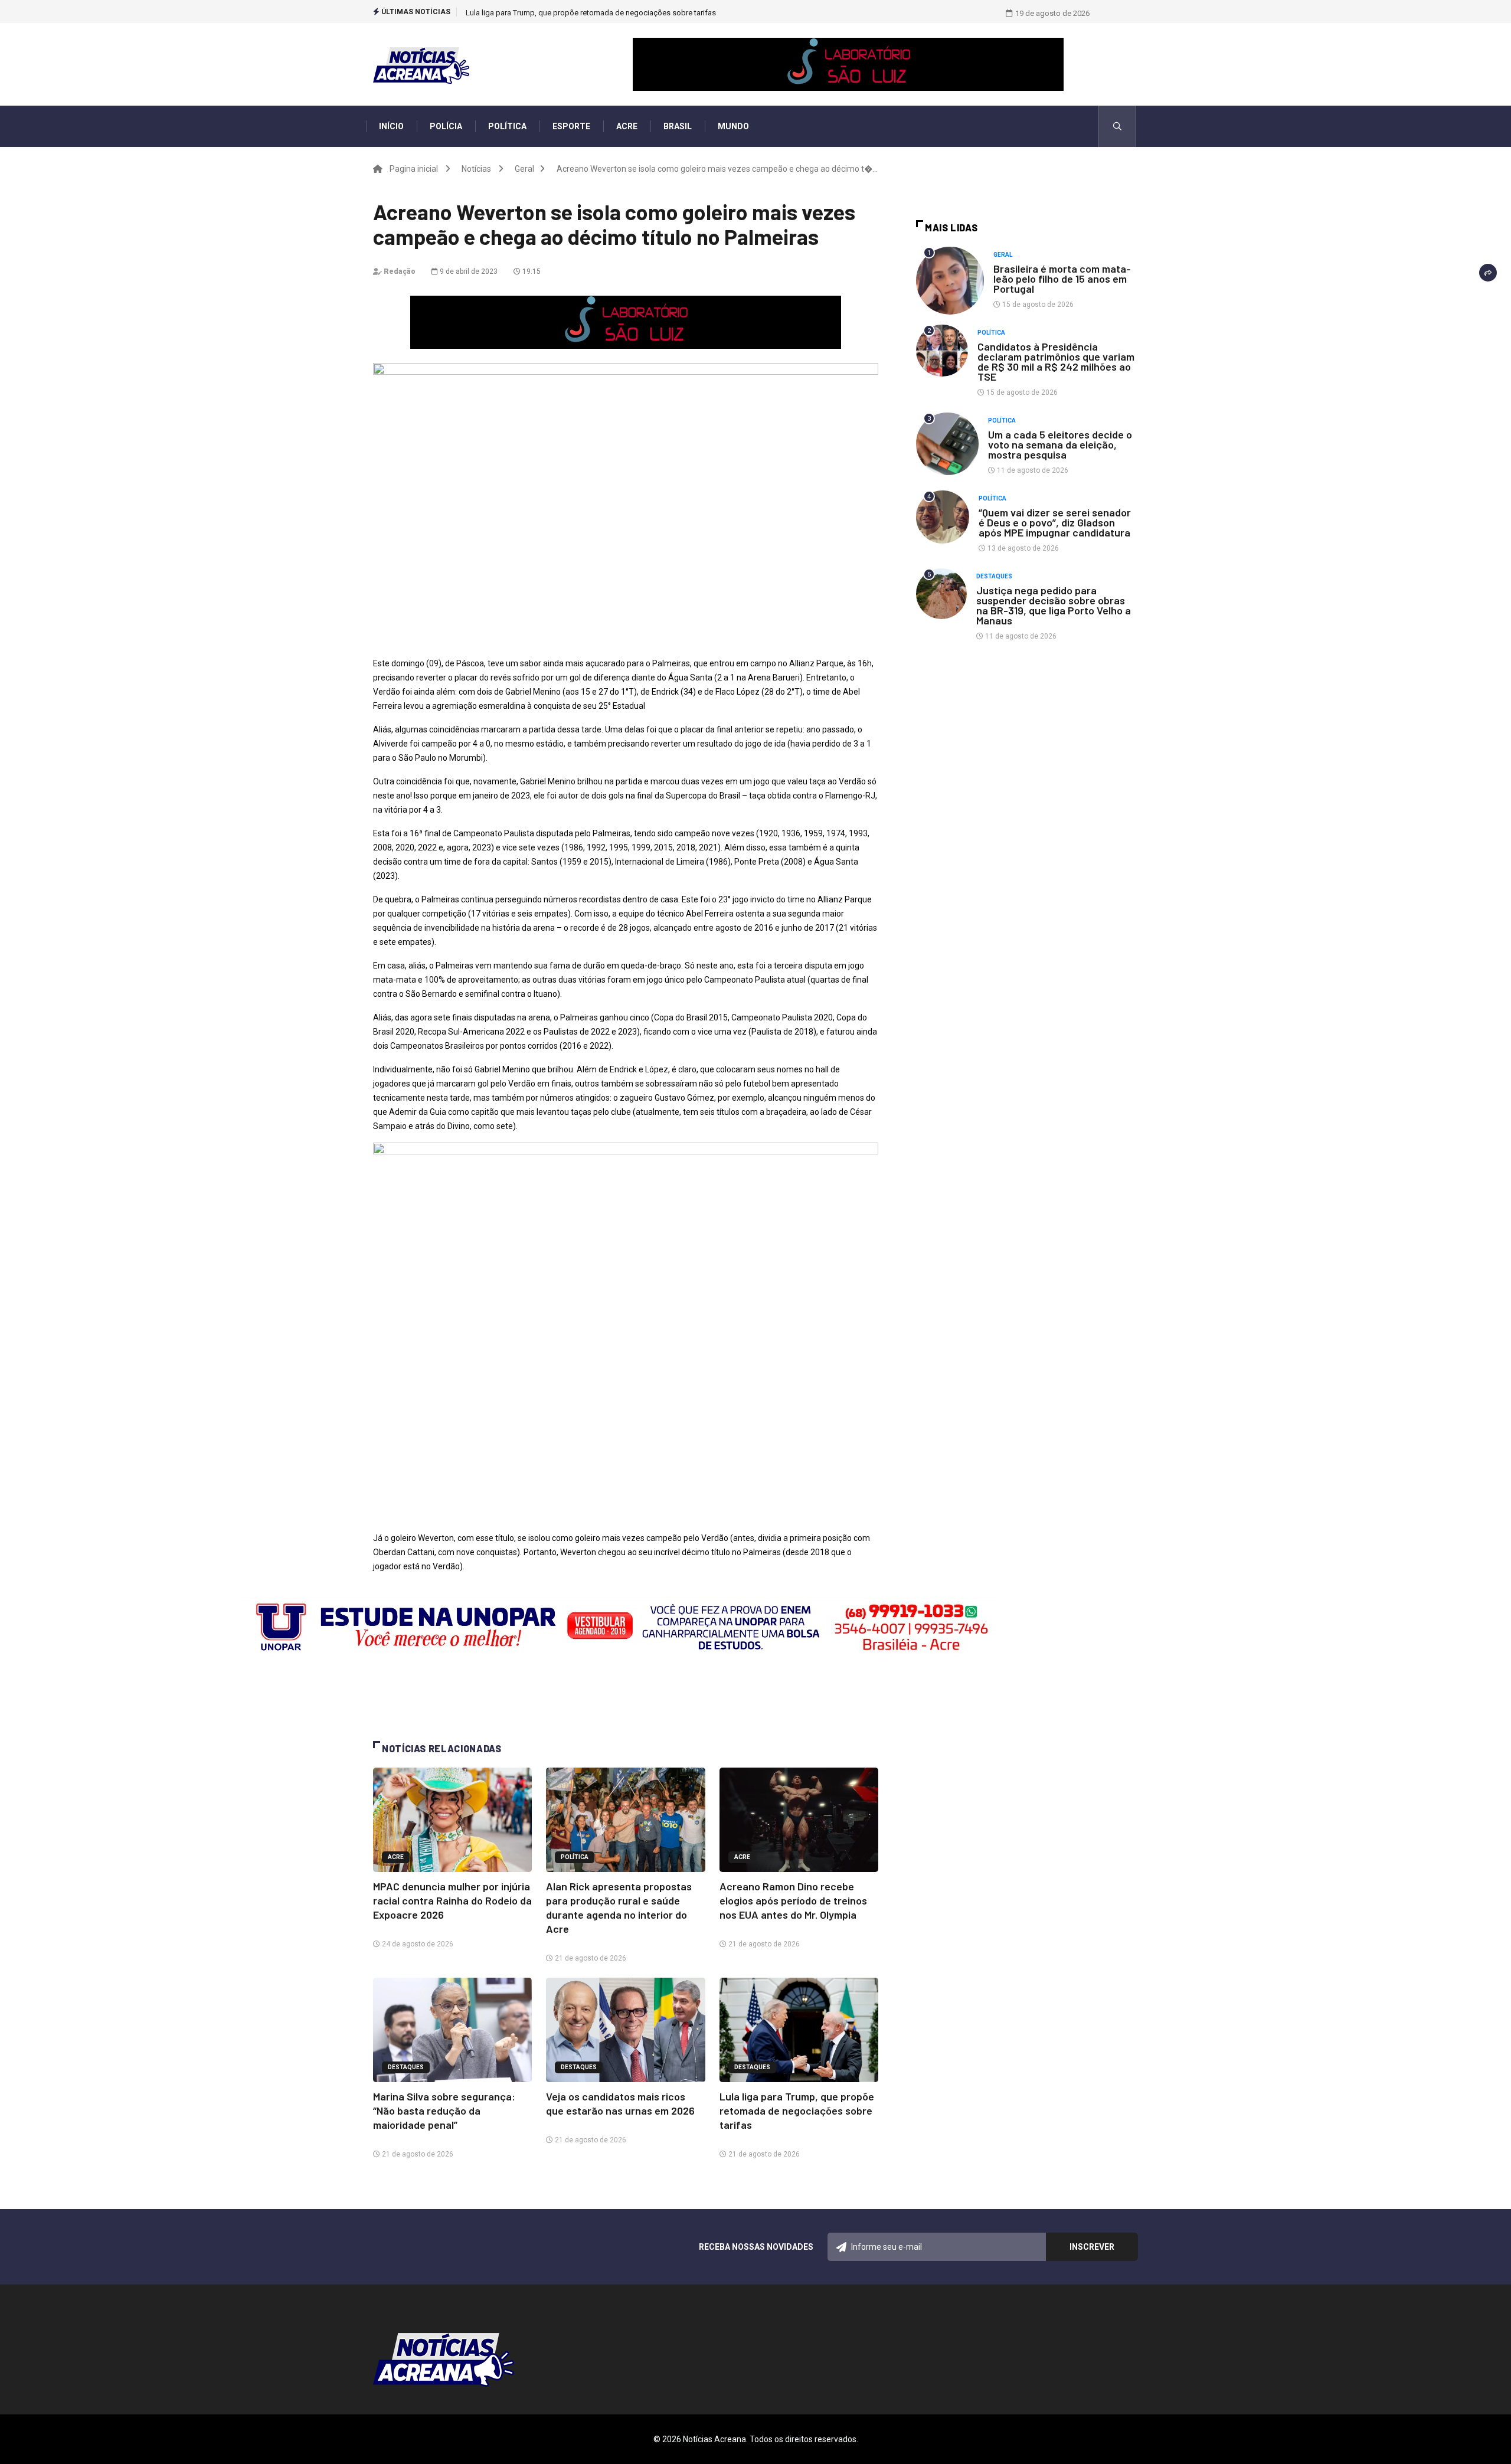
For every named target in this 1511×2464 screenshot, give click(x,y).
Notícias (476, 169)
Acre (627, 126)
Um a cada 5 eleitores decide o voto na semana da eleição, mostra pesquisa (1060, 444)
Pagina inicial (414, 169)
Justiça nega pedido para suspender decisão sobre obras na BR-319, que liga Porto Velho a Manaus (1054, 605)
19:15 (531, 271)
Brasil (678, 126)
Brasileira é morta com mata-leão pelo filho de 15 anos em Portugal (1062, 279)
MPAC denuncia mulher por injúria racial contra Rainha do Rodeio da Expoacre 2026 (452, 1900)
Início (391, 126)
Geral (524, 169)
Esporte (571, 126)
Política (507, 126)
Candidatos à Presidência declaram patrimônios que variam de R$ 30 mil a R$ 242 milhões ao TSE (1056, 361)
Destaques (406, 2067)
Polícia (446, 126)
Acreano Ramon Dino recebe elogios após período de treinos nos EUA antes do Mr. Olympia (793, 1900)
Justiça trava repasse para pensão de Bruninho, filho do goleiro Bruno (584, 13)
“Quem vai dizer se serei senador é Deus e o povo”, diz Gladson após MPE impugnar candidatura (1055, 522)
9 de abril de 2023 (468, 271)
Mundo (733, 126)
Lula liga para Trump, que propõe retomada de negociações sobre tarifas (797, 2110)
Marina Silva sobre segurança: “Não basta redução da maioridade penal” (444, 2110)
